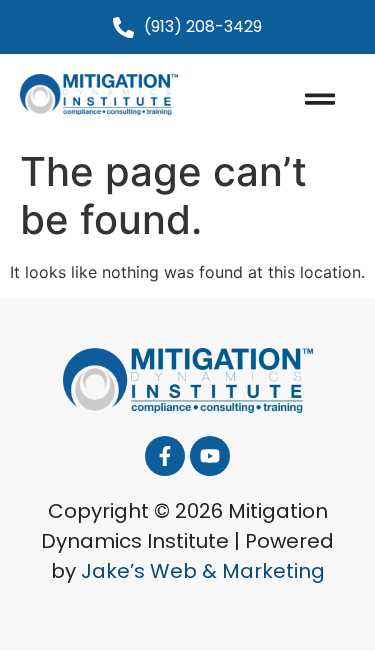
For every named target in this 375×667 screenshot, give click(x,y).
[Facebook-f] (165, 456)
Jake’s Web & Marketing (203, 571)
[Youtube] (210, 456)
